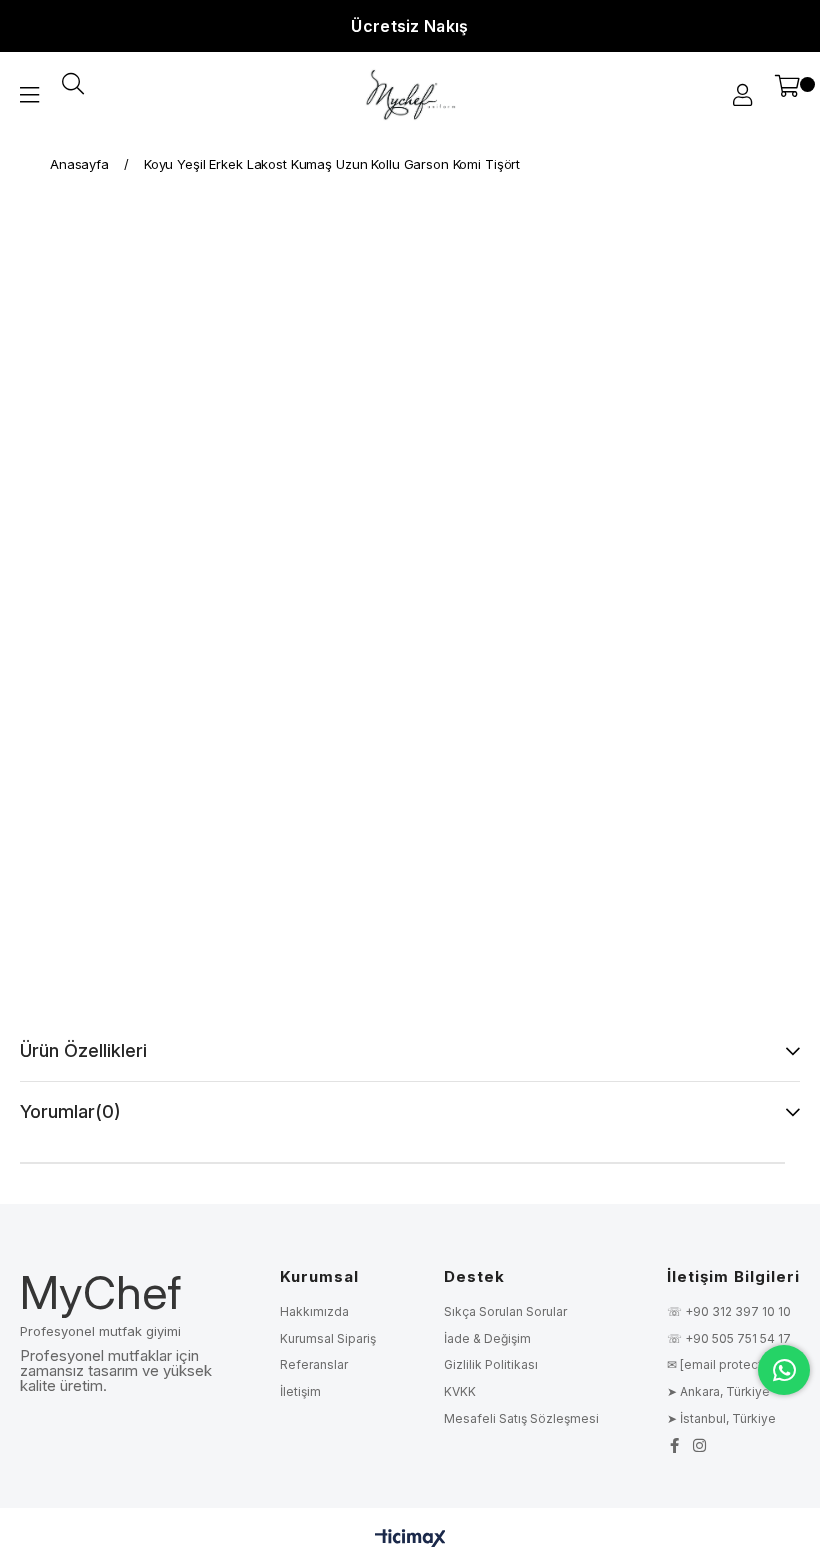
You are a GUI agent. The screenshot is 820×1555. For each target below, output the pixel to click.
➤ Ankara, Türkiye (718, 1391)
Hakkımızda (314, 1311)
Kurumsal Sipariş (328, 1338)
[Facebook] (674, 1445)
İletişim (300, 1391)
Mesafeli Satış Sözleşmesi (521, 1418)
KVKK (460, 1391)
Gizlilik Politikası (491, 1364)
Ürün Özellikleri (83, 1050)
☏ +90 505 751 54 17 (729, 1338)
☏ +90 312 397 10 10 (729, 1311)
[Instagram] (699, 1445)
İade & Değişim (487, 1338)
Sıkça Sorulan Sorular (505, 1311)
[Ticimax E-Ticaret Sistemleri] (410, 1539)
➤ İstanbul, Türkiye (721, 1418)
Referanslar (314, 1364)
